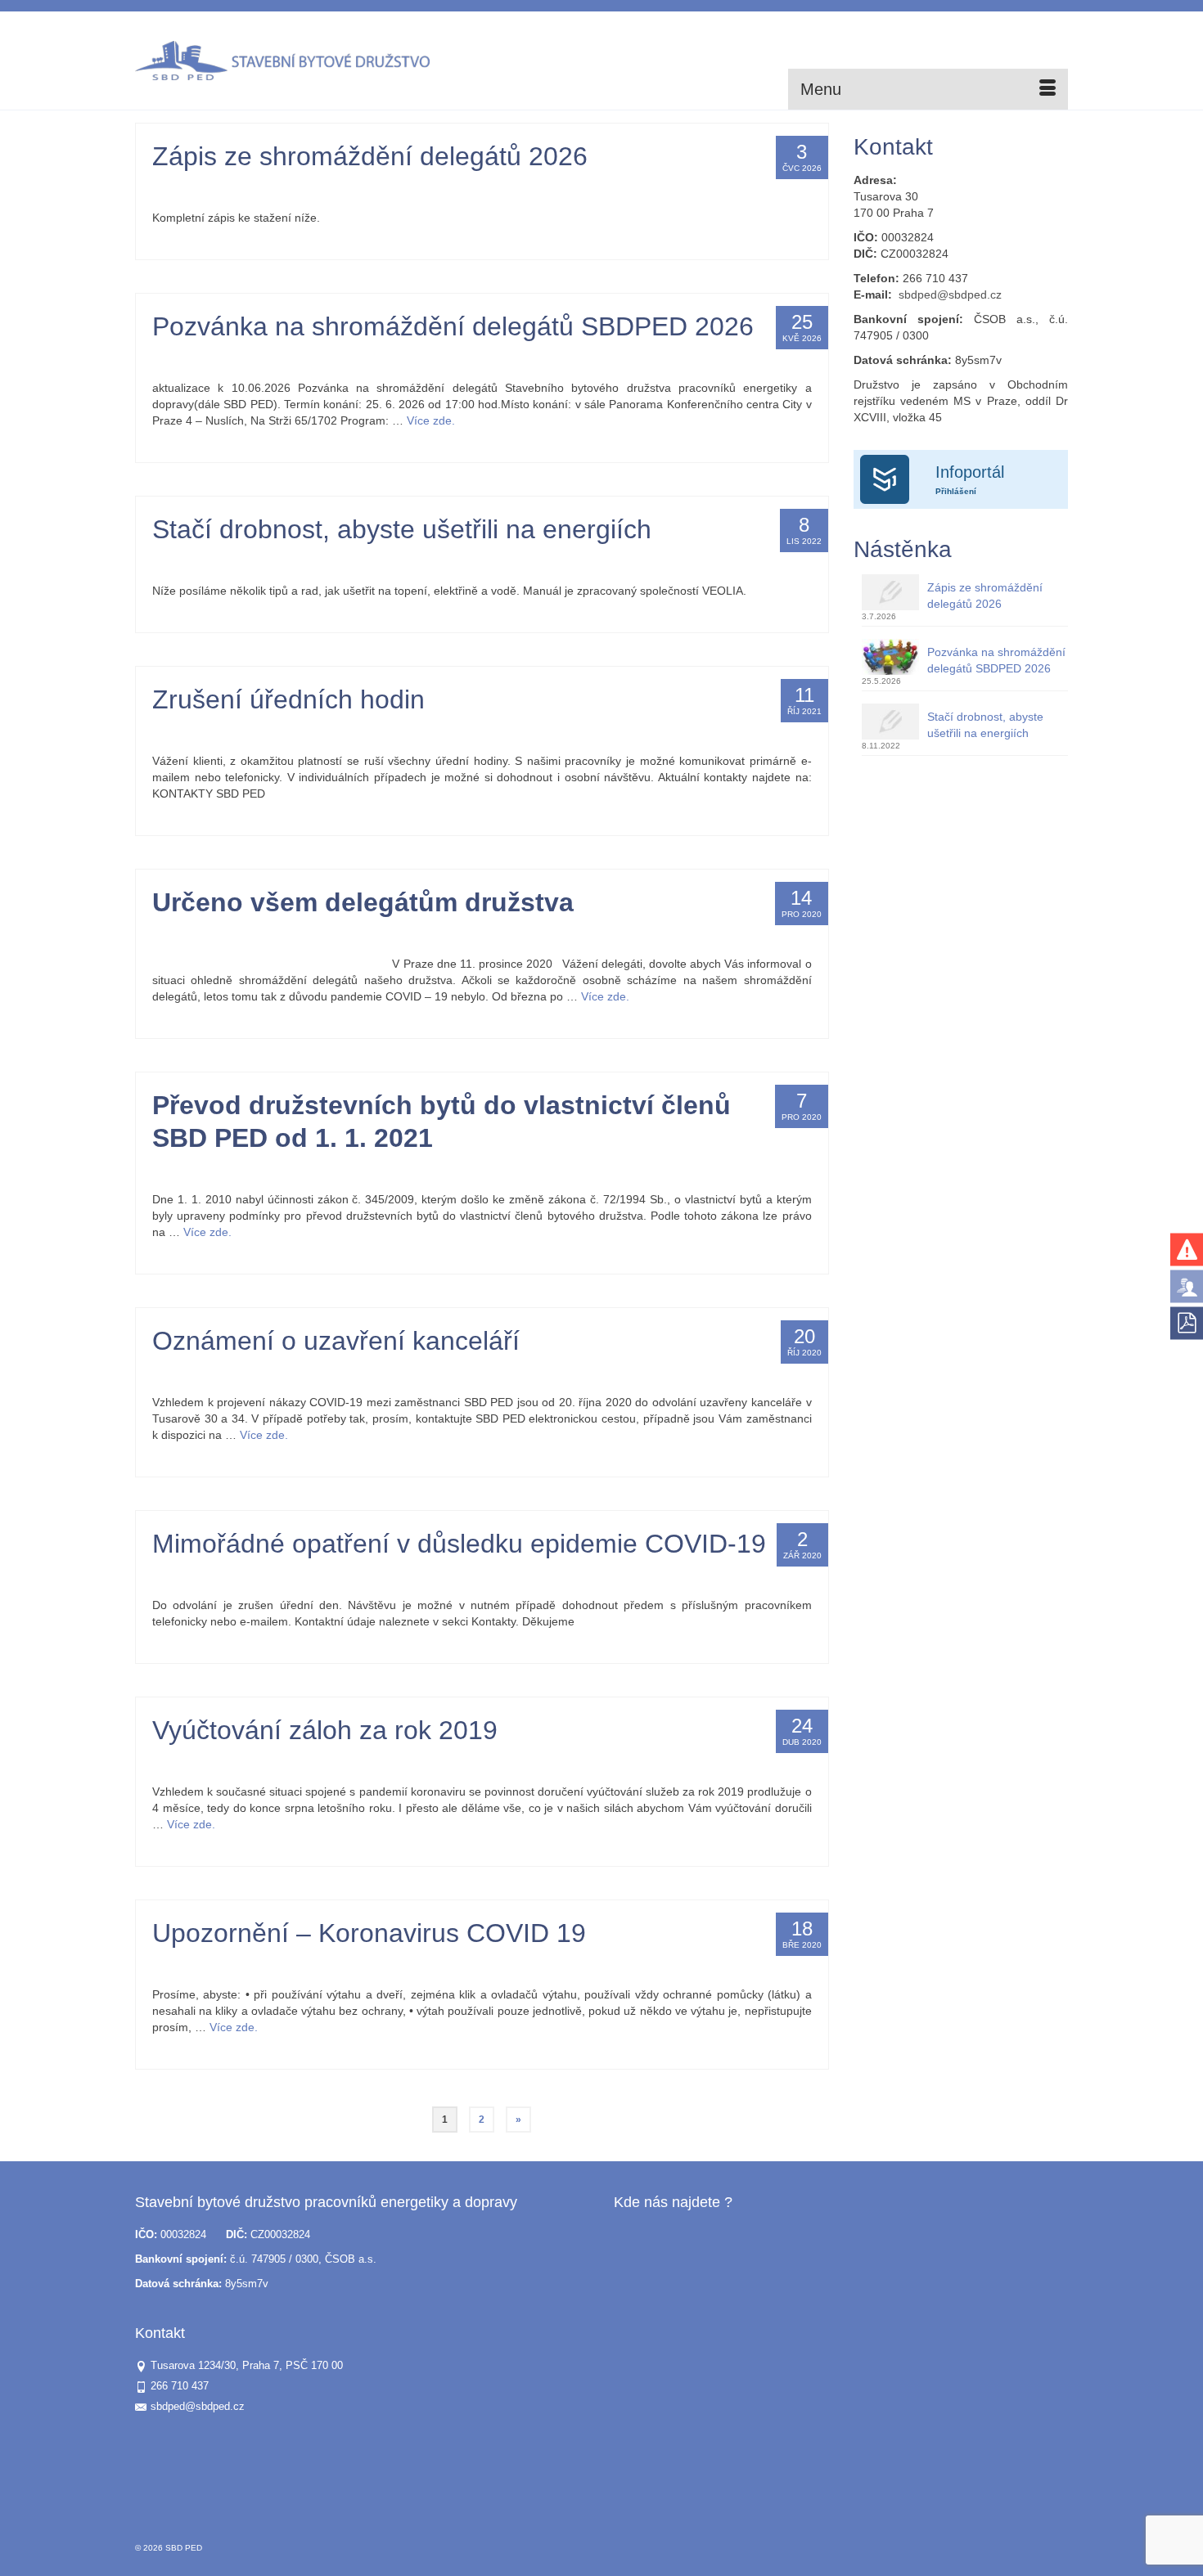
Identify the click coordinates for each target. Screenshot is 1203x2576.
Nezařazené (358, 189)
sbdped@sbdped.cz (950, 294)
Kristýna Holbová (210, 935)
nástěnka (310, 189)
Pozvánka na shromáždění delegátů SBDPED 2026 (996, 660)
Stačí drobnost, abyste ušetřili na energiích (985, 725)
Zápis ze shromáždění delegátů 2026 (985, 596)
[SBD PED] (282, 61)
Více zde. (431, 420)
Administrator (201, 189)
